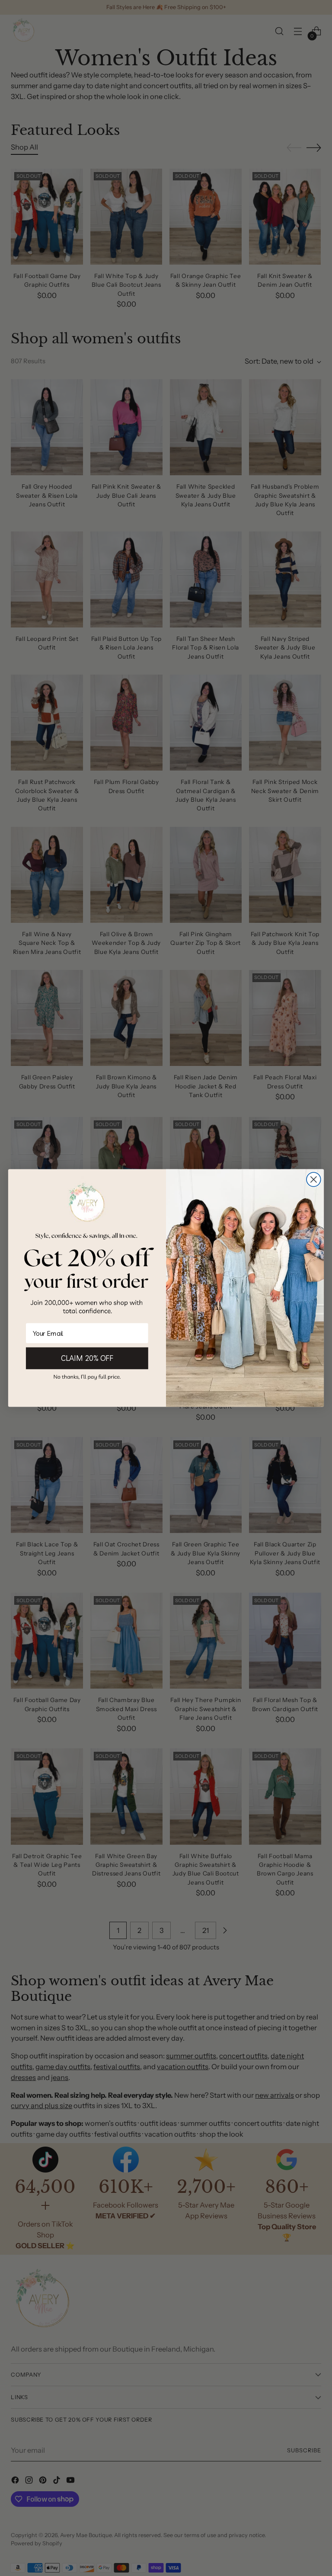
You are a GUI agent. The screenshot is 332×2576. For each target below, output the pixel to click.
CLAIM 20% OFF (87, 1358)
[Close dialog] (314, 1179)
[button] (87, 1377)
